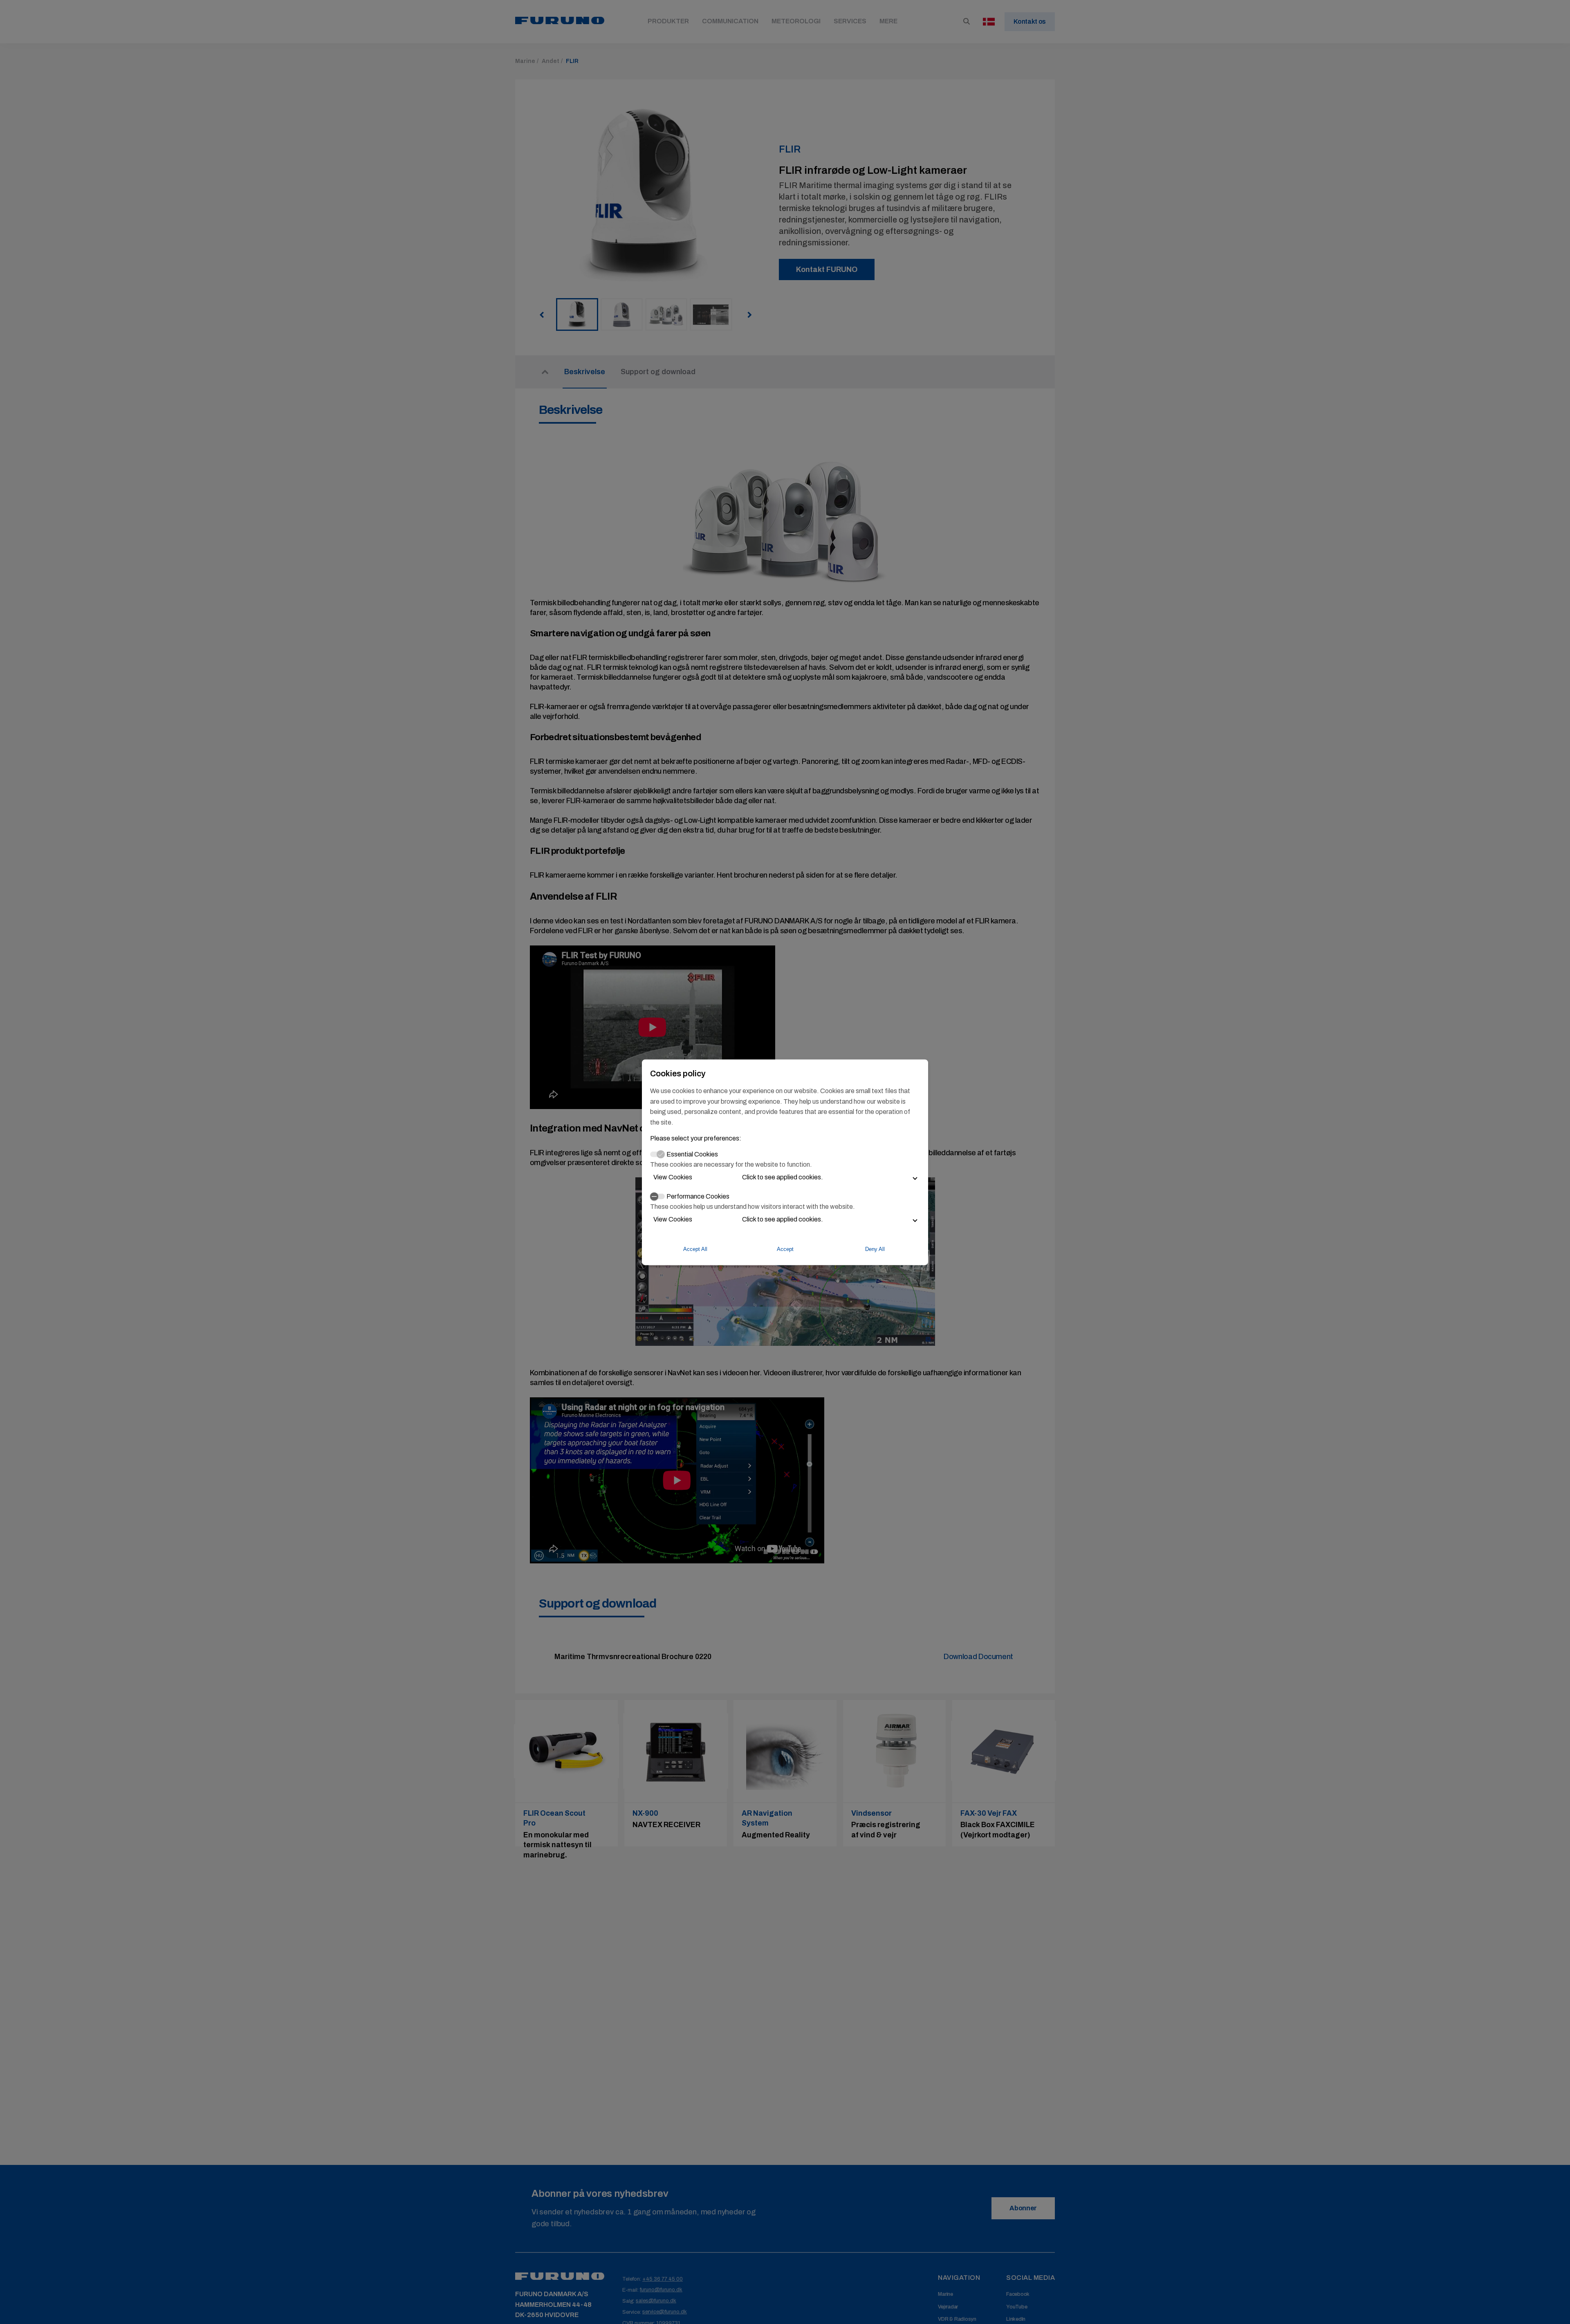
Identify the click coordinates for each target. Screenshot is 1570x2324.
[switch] (657, 1197)
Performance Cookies (698, 1196)
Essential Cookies (692, 1154)
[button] (785, 1177)
